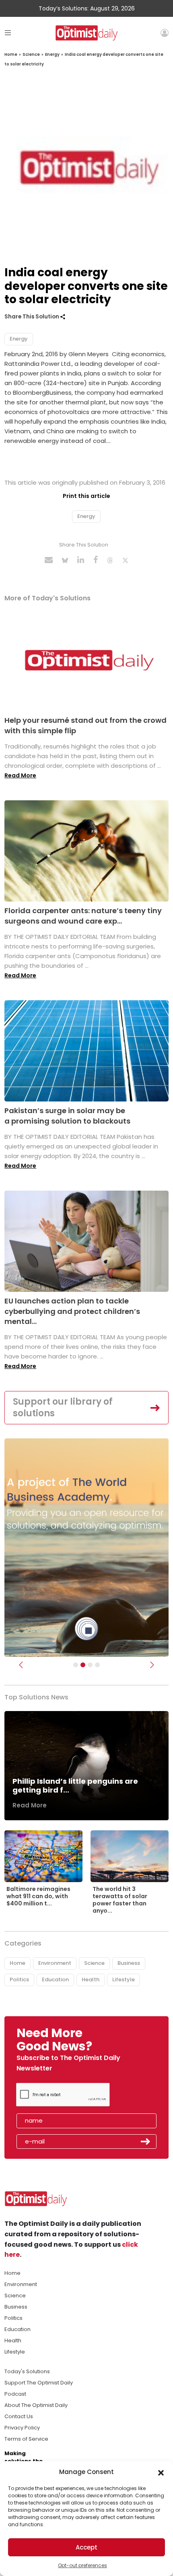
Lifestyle (124, 1979)
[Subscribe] (76, 1665)
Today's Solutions (27, 2371)
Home (11, 54)
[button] (161, 2472)
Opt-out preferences (82, 2565)
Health (91, 1979)
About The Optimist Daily (36, 2405)
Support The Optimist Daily (39, 2383)
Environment (55, 1963)
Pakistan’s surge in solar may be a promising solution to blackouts (67, 1116)
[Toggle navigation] (8, 33)
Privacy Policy (22, 2428)
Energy (52, 54)
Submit (146, 2142)
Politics (19, 1979)
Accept (86, 2547)
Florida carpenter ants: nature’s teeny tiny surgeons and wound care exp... (83, 916)
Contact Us (19, 2416)
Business (129, 1963)
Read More (20, 775)
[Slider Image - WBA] (83, 1665)
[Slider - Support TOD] (90, 1665)
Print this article (86, 496)
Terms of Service (26, 2439)
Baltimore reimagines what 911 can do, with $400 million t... (38, 1896)
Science (31, 54)
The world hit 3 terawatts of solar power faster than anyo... (120, 1900)
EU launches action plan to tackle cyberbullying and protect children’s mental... (72, 1311)
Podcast (15, 2394)
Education (55, 1979)
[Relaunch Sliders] (97, 1665)
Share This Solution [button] (32, 317)
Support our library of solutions (63, 1407)
